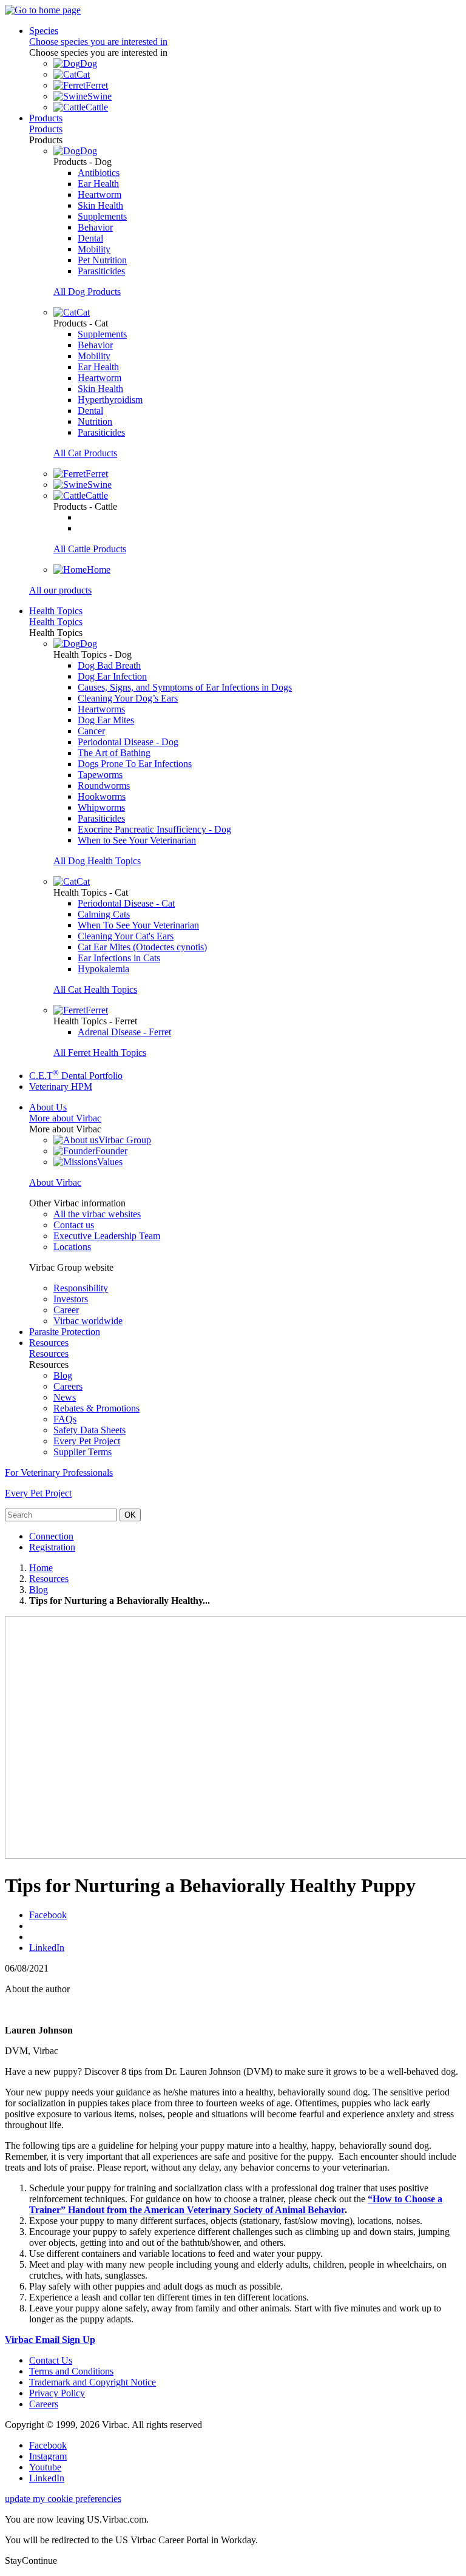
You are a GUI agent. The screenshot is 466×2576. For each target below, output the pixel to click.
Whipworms (101, 807)
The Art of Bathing (114, 753)
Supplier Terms (83, 1452)
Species (44, 31)
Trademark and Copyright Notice (93, 2382)
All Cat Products (85, 453)
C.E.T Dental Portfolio (76, 1076)
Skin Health (100, 205)
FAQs (65, 1419)
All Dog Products (87, 292)
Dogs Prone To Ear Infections (135, 764)
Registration (52, 1547)
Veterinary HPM (61, 1087)
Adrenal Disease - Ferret (124, 1032)
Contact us (74, 1225)
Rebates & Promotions (96, 1408)
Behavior (95, 227)
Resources (49, 1343)
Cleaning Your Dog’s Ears (128, 698)
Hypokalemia (103, 969)
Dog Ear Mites (106, 720)
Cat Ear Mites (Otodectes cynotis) (142, 947)
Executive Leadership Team (107, 1236)
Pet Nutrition (102, 260)
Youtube (45, 2467)
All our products (60, 590)
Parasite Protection (65, 1332)
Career (66, 1310)
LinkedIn (47, 1948)
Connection (51, 1536)
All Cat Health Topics (95, 989)
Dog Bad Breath (109, 665)
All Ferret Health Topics (100, 1053)
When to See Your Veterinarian (137, 840)
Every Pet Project (87, 1441)
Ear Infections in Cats (119, 958)
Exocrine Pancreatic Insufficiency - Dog (154, 829)
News (65, 1397)
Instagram (48, 2456)
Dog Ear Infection (112, 676)
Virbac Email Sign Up (50, 2340)
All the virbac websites (97, 1214)
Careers (68, 1386)
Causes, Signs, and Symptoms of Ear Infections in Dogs (185, 687)
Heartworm (100, 194)
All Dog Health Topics (97, 861)
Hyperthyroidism (110, 400)
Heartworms (101, 709)
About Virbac (55, 1182)
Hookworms (102, 796)
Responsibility (81, 1288)
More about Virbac (65, 1118)
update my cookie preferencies (63, 2499)
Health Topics (56, 611)
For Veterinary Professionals (59, 1472)
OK (130, 1515)
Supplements (102, 216)
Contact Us (51, 2360)
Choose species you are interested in (98, 42)
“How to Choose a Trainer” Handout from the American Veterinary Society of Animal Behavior (236, 2204)
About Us (48, 1107)
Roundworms (104, 786)
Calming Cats (104, 914)
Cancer (91, 731)
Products (46, 118)
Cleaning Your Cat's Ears (126, 936)
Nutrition (95, 421)
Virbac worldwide (88, 1321)
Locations (72, 1247)
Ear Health (98, 184)
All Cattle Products (90, 549)
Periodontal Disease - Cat (126, 903)
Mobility (94, 249)
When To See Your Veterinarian (138, 925)
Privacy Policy (57, 2393)
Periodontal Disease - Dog (128, 742)
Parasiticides (101, 271)
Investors (71, 1299)
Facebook (48, 1915)
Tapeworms (100, 775)
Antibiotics (99, 173)
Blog (63, 1375)
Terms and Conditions (71, 2371)
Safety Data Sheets (89, 1430)
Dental (90, 238)
